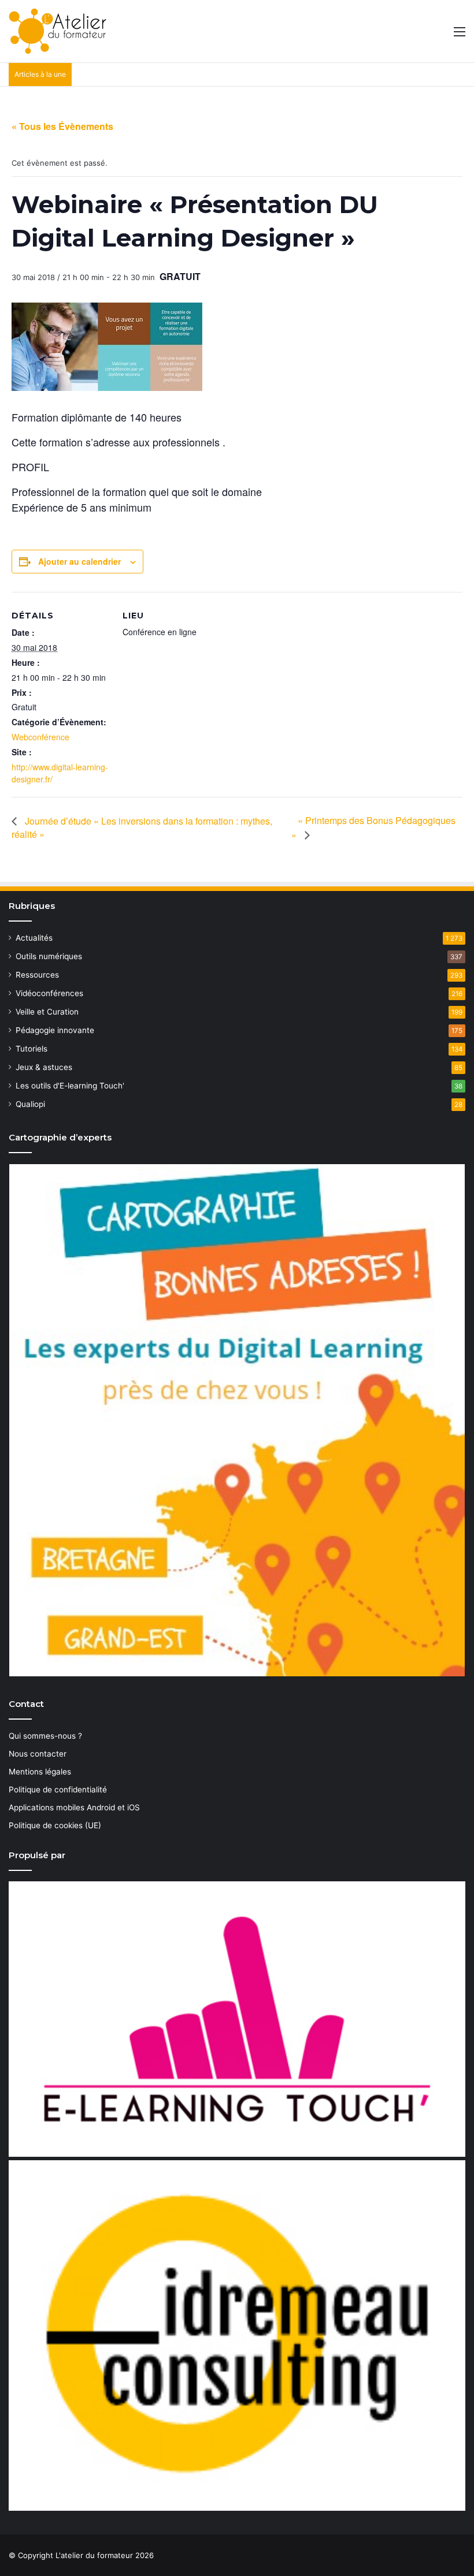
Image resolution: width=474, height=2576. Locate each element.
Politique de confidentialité (58, 1790)
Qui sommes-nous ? (45, 1736)
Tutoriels (32, 1049)
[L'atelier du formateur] (58, 31)
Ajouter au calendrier (79, 561)
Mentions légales (40, 1772)
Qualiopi (30, 1104)
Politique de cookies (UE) (55, 1825)
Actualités (34, 938)
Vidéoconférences (49, 993)
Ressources (37, 975)
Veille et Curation (47, 1012)
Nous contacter (38, 1754)
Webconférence (40, 737)
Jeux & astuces (44, 1067)
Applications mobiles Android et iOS (74, 1807)
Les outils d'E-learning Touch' (70, 1086)
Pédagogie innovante (55, 1030)
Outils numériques (49, 956)
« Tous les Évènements (62, 126)
